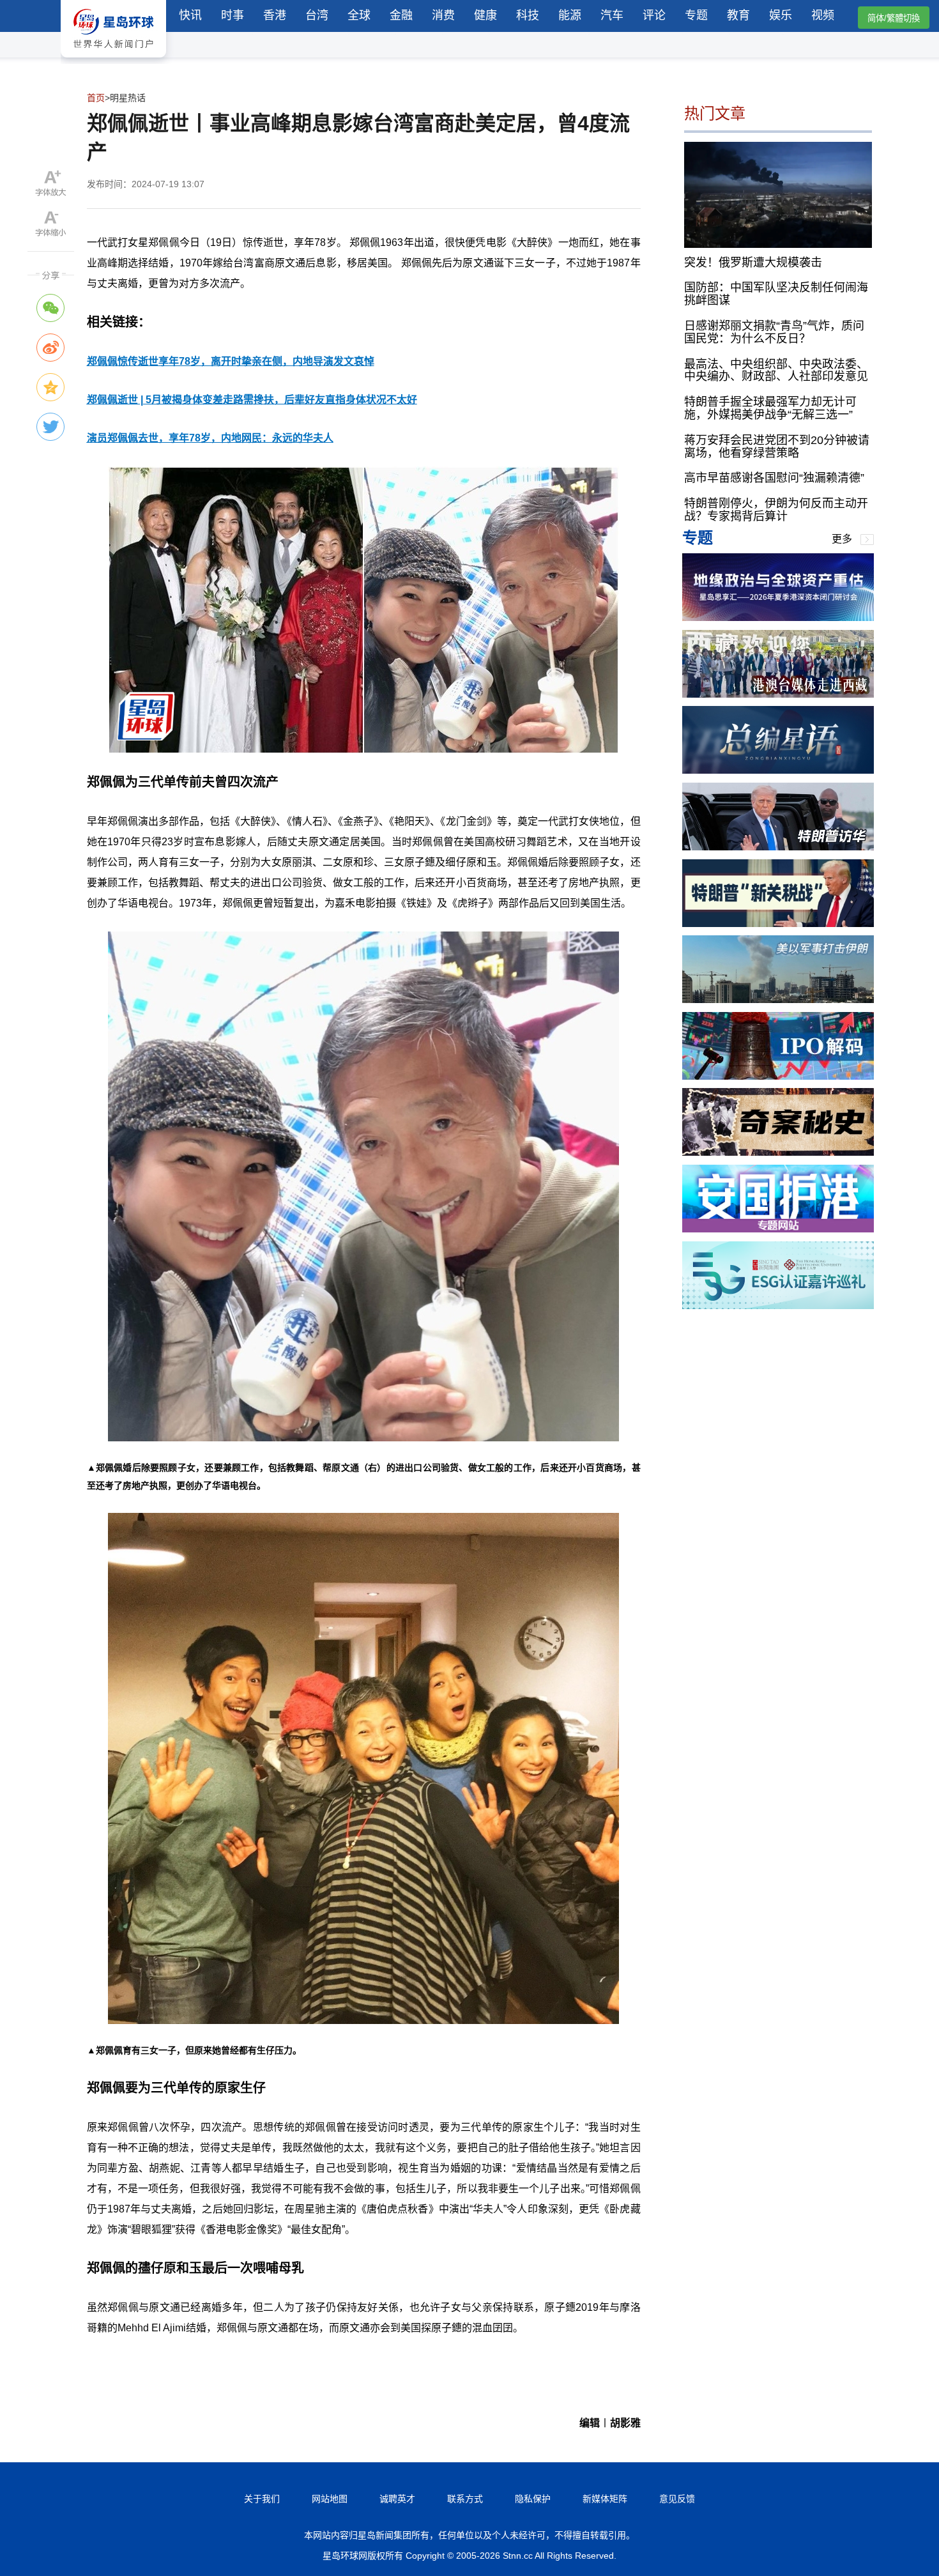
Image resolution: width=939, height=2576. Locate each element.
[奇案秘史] (778, 1152)
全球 (359, 15)
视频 (823, 15)
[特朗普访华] (778, 847)
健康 (485, 15)
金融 (401, 15)
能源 (570, 15)
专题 (696, 15)
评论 (654, 15)
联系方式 (465, 2499)
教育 (738, 15)
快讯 (190, 15)
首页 (96, 98)
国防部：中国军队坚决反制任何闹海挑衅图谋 (776, 294)
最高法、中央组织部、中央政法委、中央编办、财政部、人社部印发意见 (776, 370)
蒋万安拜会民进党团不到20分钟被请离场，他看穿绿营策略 (777, 447)
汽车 (612, 15)
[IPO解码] (778, 1076)
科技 (528, 15)
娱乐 (781, 15)
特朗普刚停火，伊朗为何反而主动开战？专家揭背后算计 (776, 510)
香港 (275, 15)
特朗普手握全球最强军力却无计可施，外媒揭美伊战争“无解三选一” (770, 408)
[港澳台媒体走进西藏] (778, 694)
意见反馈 (677, 2499)
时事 (233, 15)
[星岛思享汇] (778, 617)
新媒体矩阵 (605, 2499)
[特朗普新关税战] (778, 924)
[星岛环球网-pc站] (113, 60)
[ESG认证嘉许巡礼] (778, 1306)
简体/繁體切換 (894, 18)
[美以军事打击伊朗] (778, 1000)
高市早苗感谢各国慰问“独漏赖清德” (774, 478)
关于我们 (262, 2499)
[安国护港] (778, 1229)
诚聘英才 (397, 2499)
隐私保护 (533, 2499)
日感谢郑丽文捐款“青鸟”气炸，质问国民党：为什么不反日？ (774, 332)
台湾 (317, 15)
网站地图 (330, 2499)
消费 (443, 15)
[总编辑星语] (778, 770)
